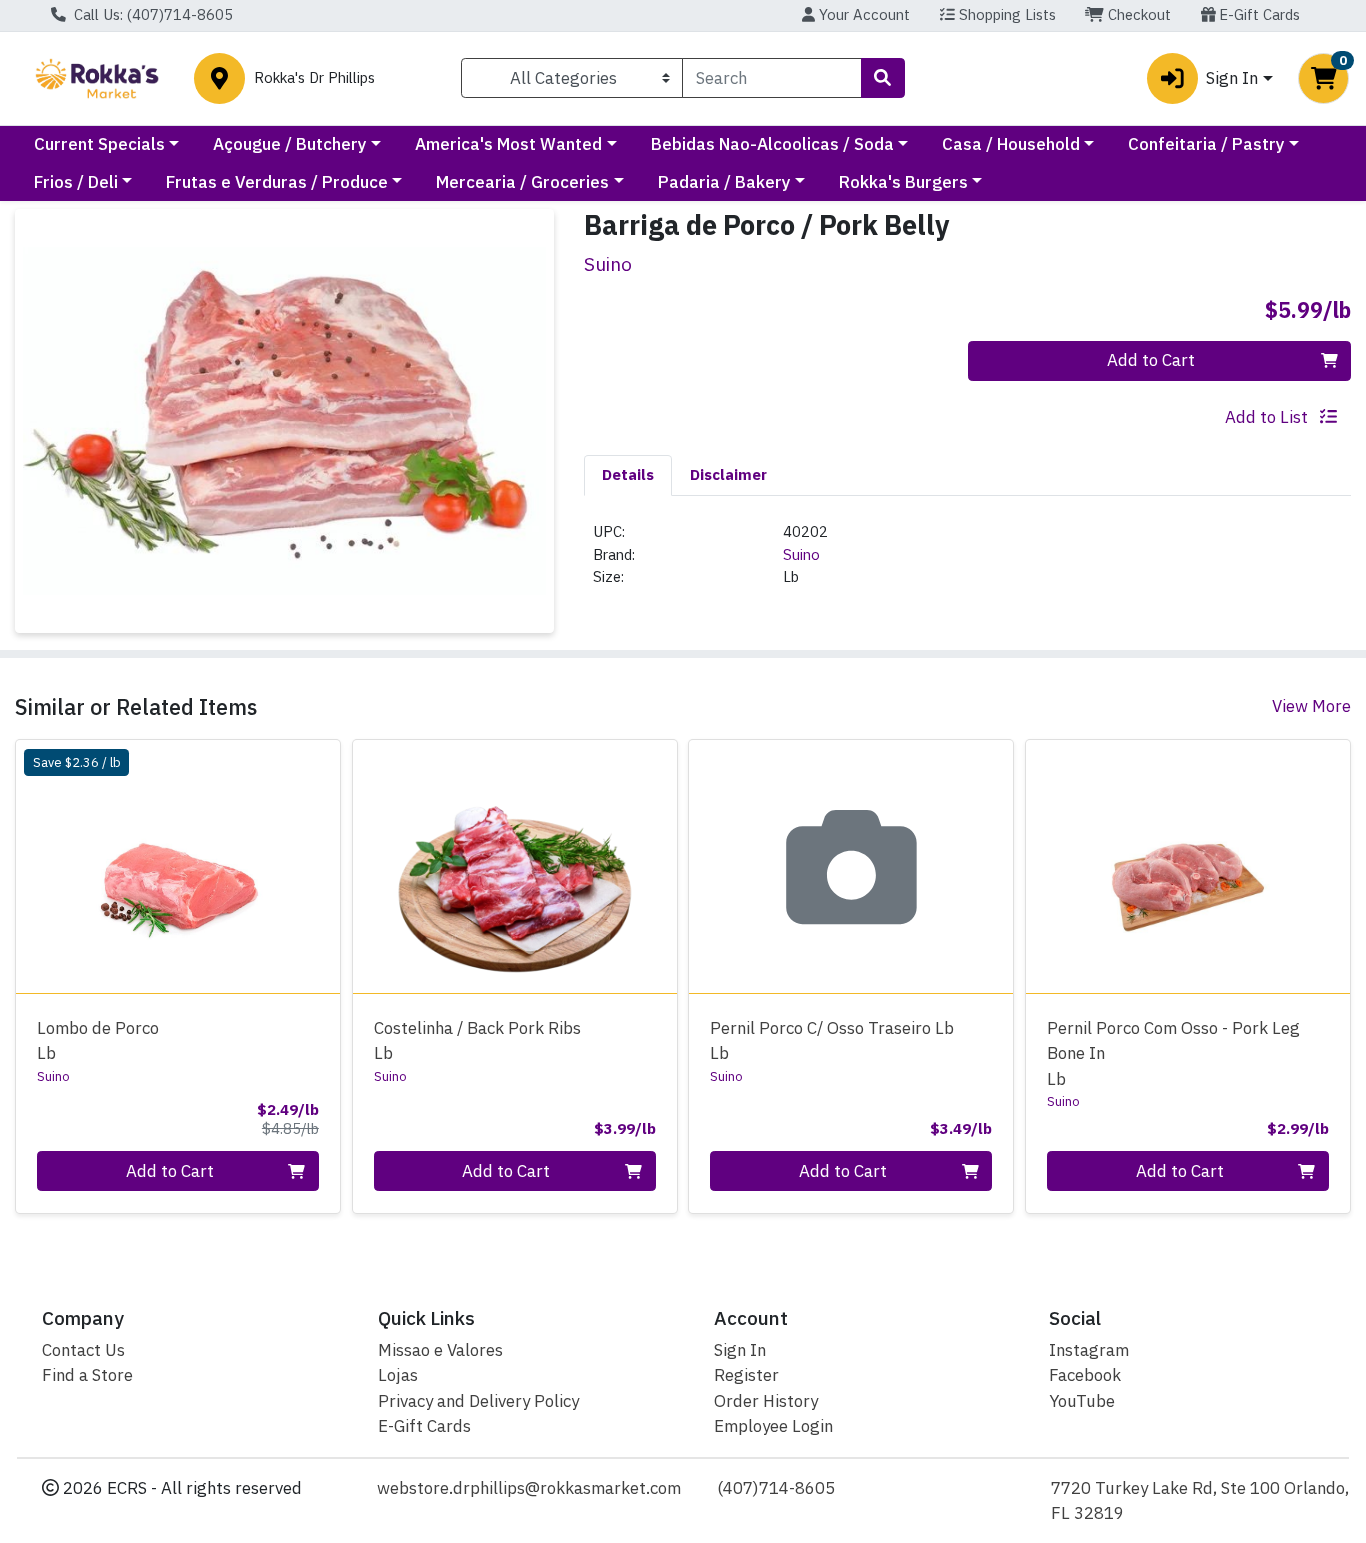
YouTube (1082, 1401)
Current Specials (99, 144)
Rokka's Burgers (903, 182)
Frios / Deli (76, 182)
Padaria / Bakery (724, 182)
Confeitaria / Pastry (1206, 144)
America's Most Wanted (508, 144)
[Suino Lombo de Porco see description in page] (178, 867)
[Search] (883, 78)
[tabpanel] (967, 563)
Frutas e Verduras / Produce (277, 182)
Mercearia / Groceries (522, 182)
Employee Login (773, 1426)
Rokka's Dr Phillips (314, 78)
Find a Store (87, 1375)
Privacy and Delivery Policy (478, 1401)
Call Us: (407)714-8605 (151, 14)
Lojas (398, 1375)
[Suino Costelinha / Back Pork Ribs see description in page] (514, 867)
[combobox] (771, 78)
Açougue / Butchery (290, 144)
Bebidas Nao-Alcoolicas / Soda (772, 144)
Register (746, 1375)
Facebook (1085, 1375)
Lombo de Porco (98, 1040)
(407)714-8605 (776, 1488)
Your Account (862, 14)
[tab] (628, 475)
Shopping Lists (1005, 14)
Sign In (740, 1350)
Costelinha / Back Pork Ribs (477, 1040)
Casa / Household (1011, 144)
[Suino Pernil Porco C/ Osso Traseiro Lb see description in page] (851, 867)
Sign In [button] (1232, 78)
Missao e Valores (440, 1350)
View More (1311, 706)
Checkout (1137, 14)
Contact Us (83, 1350)
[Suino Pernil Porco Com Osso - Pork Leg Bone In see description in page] (1188, 867)
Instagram (1089, 1350)
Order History (766, 1401)
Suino (801, 554)
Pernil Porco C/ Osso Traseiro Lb (832, 1040)
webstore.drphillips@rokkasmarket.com (529, 1488)
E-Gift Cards (1257, 14)
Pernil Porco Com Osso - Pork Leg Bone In (1173, 1053)
